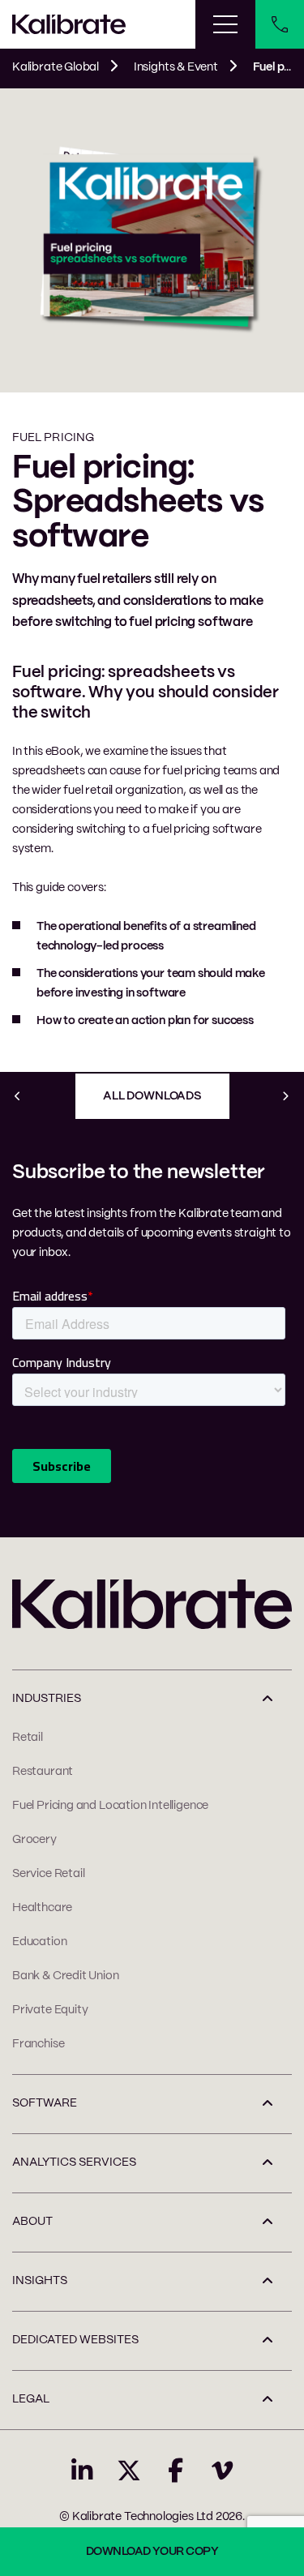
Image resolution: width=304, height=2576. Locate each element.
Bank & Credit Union (66, 1976)
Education (39, 1942)
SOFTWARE (45, 2103)
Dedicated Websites (75, 2340)
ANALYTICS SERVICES (74, 2162)
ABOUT (32, 2222)
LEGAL (31, 2399)
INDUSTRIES (47, 1699)
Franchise (38, 2044)
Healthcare (42, 1908)
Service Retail (48, 1874)
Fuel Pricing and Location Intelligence (110, 1806)
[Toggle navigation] (225, 24)
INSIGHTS (40, 2281)
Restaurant (43, 1772)
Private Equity (50, 2010)
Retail (28, 1738)
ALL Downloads (152, 1096)
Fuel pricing (53, 438)
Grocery (34, 1840)
